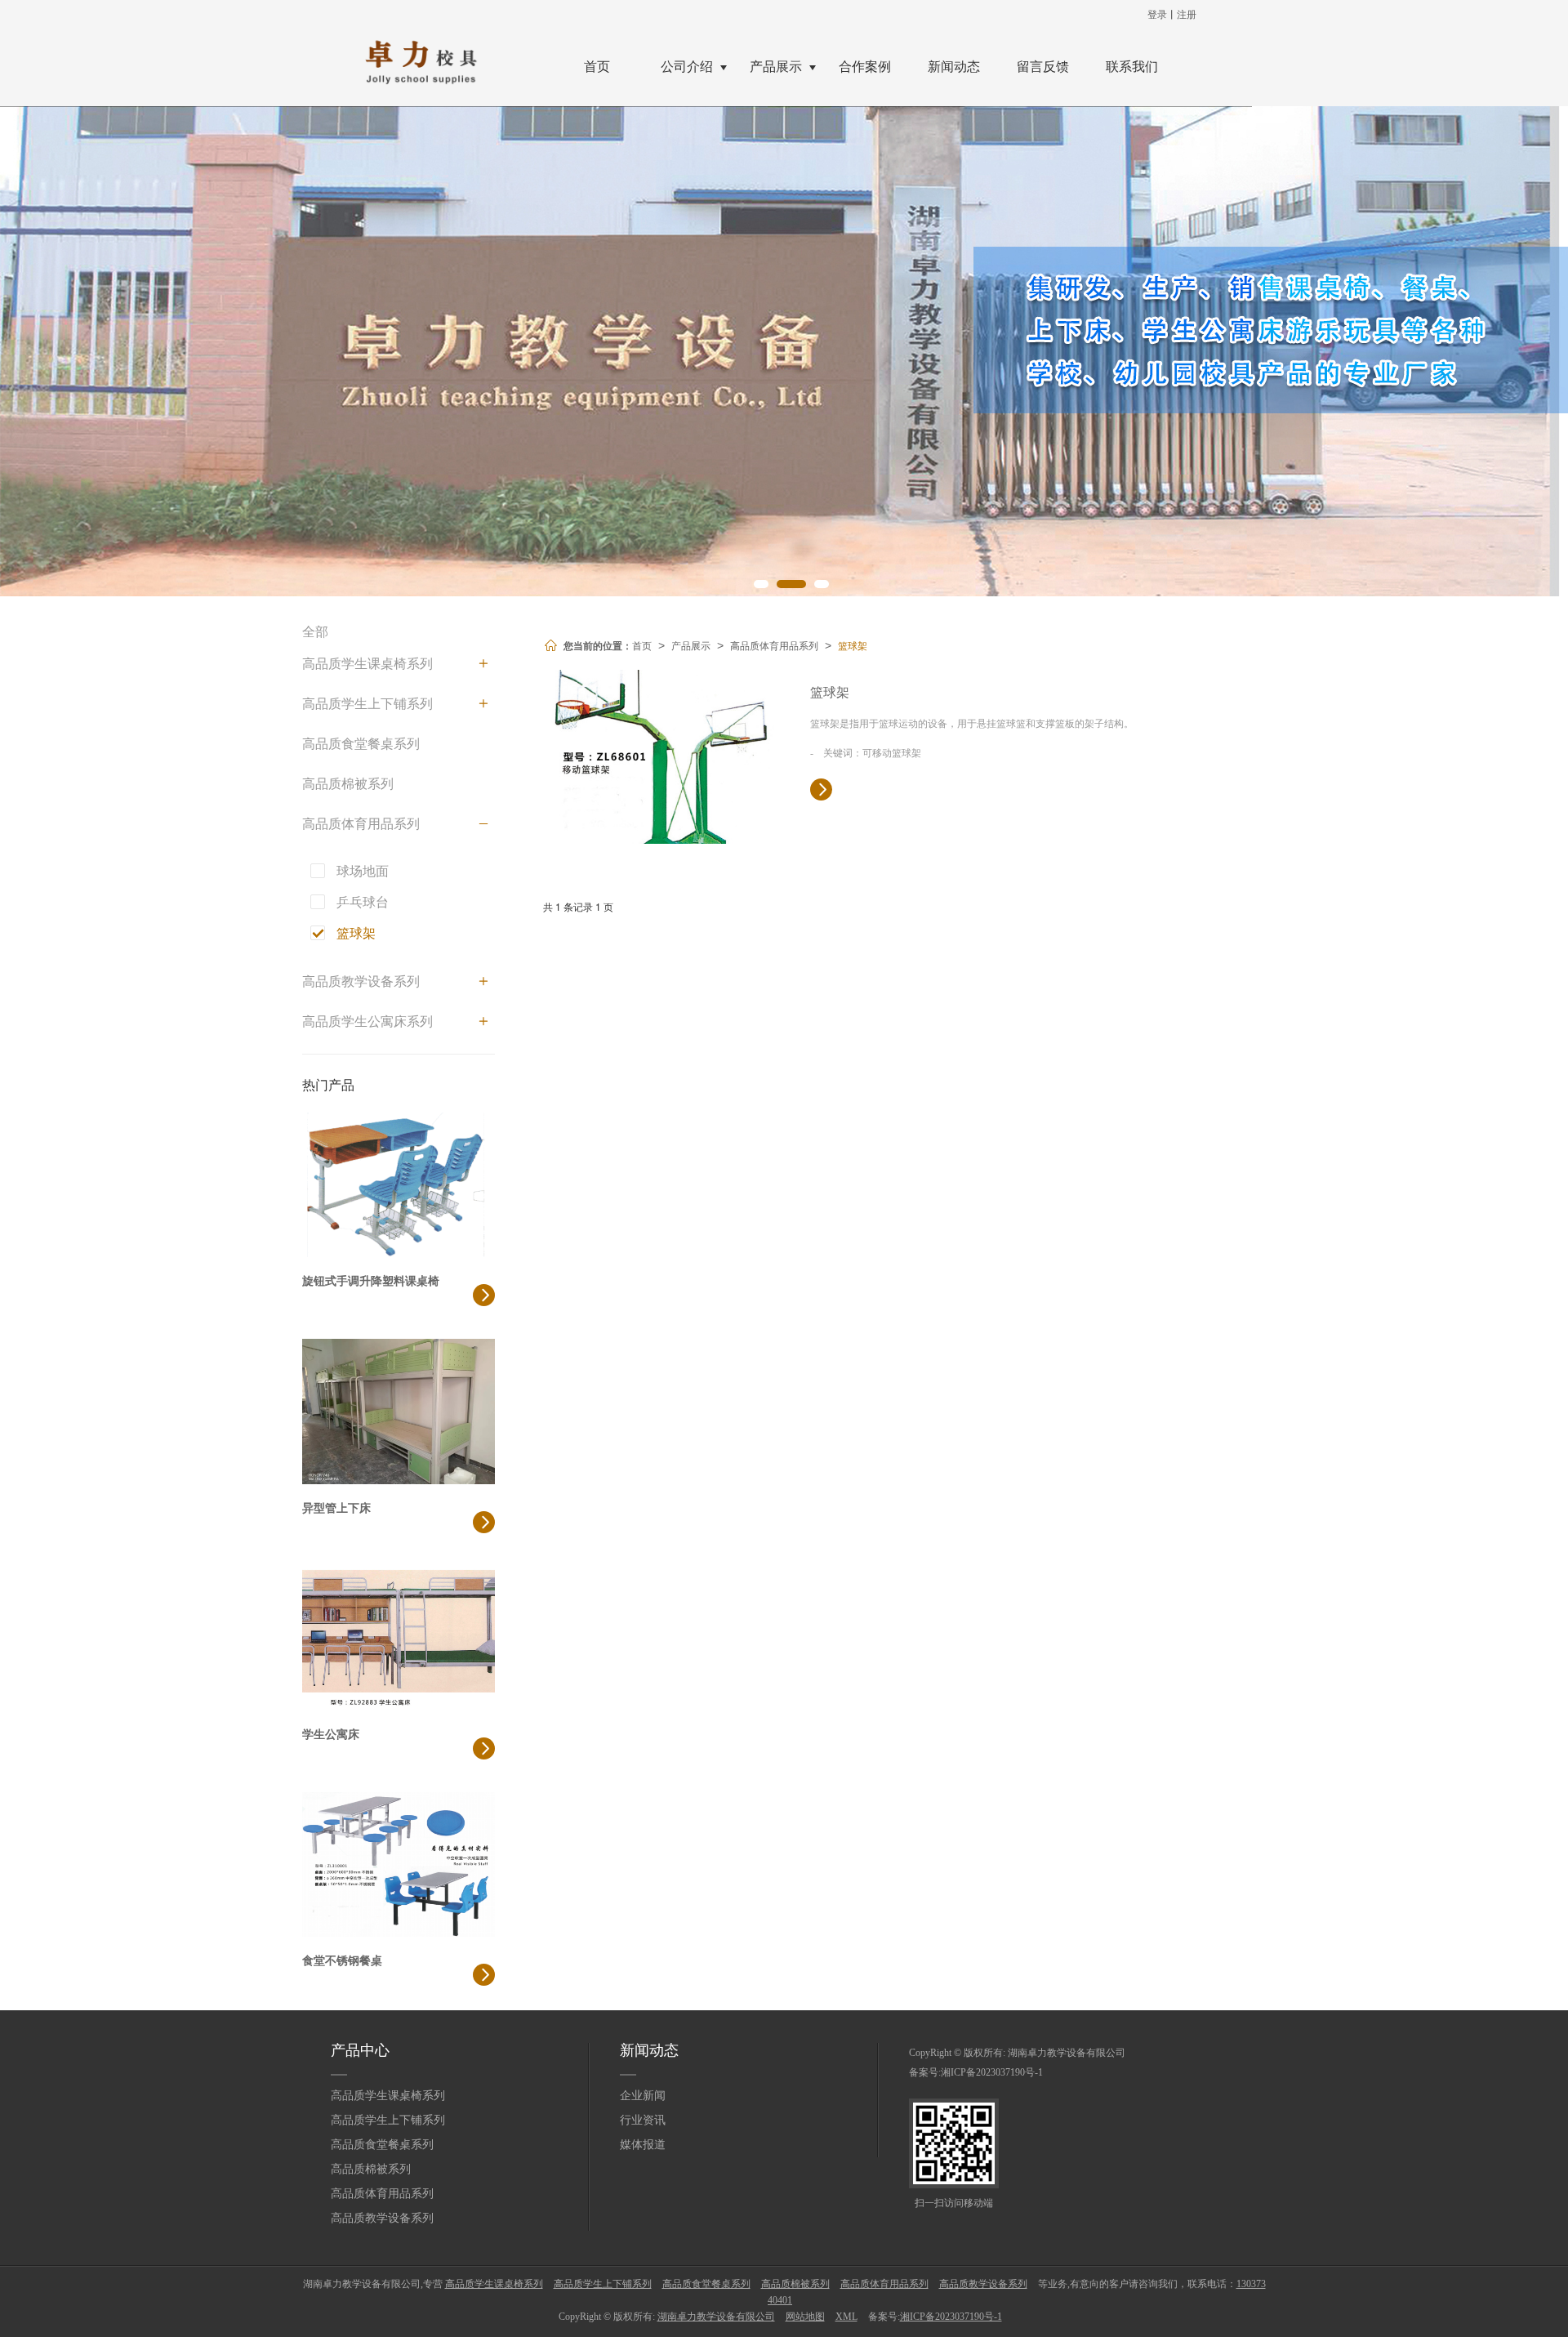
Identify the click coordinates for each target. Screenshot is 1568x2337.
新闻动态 (954, 67)
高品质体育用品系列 (774, 645)
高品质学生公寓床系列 (367, 1021)
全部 (315, 632)
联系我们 (1132, 67)
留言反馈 (1043, 67)
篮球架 (853, 645)
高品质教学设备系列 (361, 981)
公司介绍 (687, 67)
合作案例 (865, 67)
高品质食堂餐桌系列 (361, 744)
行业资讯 (643, 2120)
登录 (1157, 13)
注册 (1187, 13)
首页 (597, 67)
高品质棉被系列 (348, 784)
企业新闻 (643, 2096)
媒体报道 (643, 2145)
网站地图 (805, 2317)
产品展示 (776, 67)
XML (846, 2317)
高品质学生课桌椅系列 (367, 664)
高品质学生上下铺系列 (367, 704)
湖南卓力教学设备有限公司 (1067, 2053)
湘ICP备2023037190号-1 (992, 2072)
